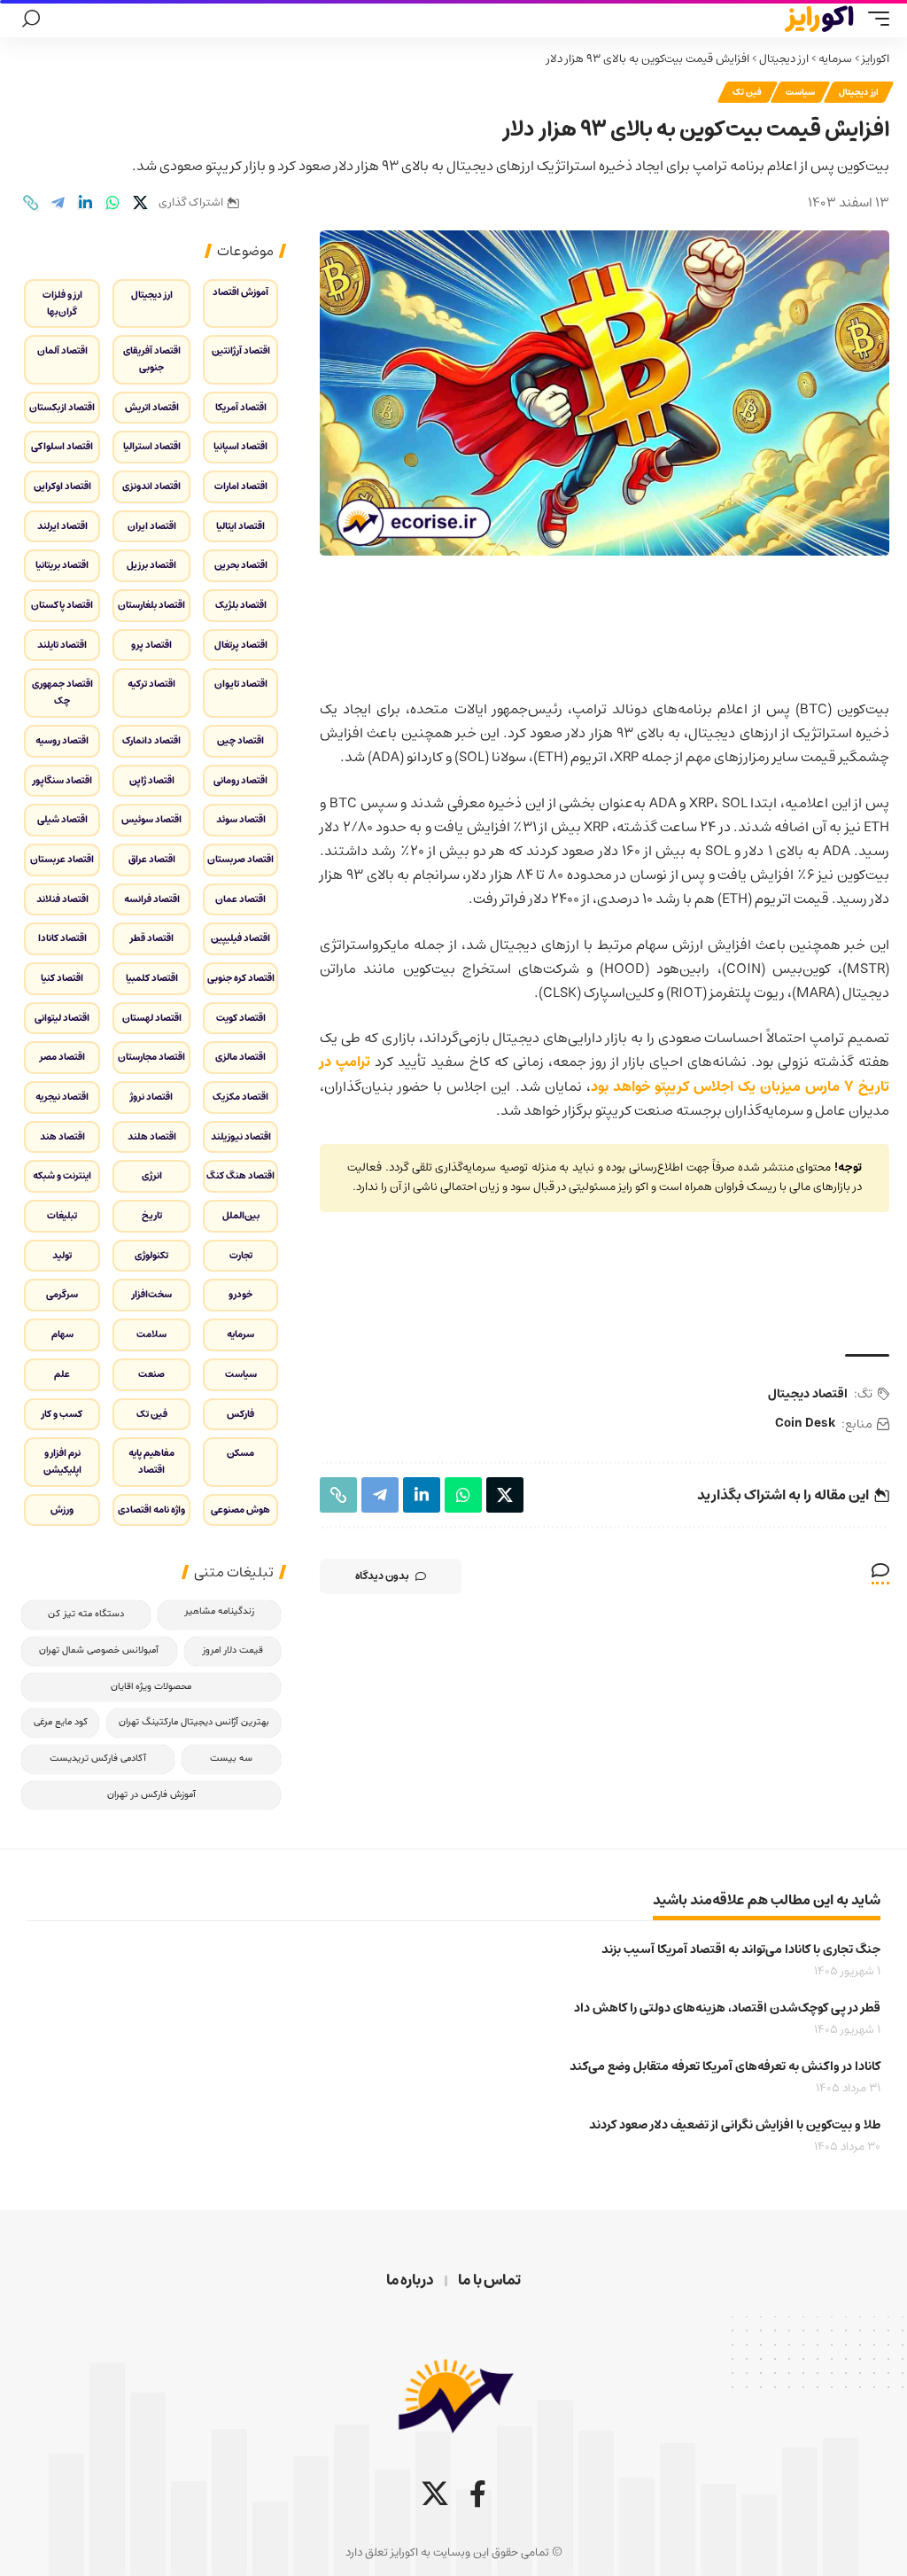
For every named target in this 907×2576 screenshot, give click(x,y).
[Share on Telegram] (58, 203)
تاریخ (152, 1215)
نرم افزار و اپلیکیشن (62, 1461)
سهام (62, 1334)
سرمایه (835, 59)
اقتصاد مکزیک (240, 1097)
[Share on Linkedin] (85, 203)
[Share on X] (140, 203)
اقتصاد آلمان (62, 350)
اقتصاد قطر (152, 938)
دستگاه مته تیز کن (86, 1614)
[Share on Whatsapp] (112, 203)
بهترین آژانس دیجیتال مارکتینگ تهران (194, 1722)
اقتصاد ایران (152, 526)
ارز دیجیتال (784, 59)
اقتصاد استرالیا (152, 446)
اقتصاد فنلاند (62, 899)
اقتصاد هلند (152, 1136)
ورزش (62, 1510)
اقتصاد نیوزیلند (241, 1136)
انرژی (152, 1175)
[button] (874, 19)
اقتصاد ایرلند (62, 526)
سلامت (151, 1334)
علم (62, 1374)
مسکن (240, 1453)
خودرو (240, 1294)
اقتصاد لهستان (152, 1018)
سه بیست (231, 1759)
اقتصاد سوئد (241, 819)
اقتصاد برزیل (151, 565)
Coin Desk (805, 1424)
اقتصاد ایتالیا (240, 526)
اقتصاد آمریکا (241, 407)
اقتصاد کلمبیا (152, 978)
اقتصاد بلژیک (241, 605)
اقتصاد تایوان (241, 684)
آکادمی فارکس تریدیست (98, 1759)
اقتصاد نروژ (151, 1097)
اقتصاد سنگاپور (62, 780)
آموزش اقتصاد (240, 292)
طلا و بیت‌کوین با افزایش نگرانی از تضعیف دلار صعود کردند (735, 2125)
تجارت (241, 1255)
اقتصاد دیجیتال (808, 1394)
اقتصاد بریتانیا (62, 565)
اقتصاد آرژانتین (241, 350)
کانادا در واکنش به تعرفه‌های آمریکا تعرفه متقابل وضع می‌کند (725, 2066)
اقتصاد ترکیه (151, 684)
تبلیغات (62, 1215)
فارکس (240, 1414)
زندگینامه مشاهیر (219, 1611)
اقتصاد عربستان (62, 859)
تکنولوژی (151, 1255)
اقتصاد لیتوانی (62, 1018)
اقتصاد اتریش (152, 407)
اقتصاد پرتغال (241, 645)
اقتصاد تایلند (62, 645)
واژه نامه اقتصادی (151, 1510)
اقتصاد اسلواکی (62, 446)
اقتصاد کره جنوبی (241, 978)
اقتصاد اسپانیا (240, 446)
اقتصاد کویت (241, 1018)
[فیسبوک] (478, 2494)
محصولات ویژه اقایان (151, 1687)
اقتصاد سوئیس (151, 819)
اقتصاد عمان (240, 899)
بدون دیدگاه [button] (382, 1576)
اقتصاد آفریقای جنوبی (152, 359)
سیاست (800, 92)
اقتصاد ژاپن (152, 780)
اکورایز (876, 59)
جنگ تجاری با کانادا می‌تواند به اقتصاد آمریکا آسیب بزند (741, 1950)
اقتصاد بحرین (241, 565)
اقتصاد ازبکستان (62, 407)
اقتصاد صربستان (240, 859)
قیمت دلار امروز (233, 1650)
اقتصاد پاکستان (62, 605)
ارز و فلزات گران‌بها (62, 303)
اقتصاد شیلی (62, 819)
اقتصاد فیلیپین (240, 938)
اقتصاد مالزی (240, 1057)
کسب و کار (62, 1414)
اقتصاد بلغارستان (151, 605)
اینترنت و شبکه (62, 1175)
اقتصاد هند (62, 1136)
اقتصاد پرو (151, 645)
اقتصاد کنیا (62, 978)
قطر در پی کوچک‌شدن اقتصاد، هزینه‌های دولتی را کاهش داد (727, 2008)
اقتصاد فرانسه (152, 899)
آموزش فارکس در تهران (151, 1795)
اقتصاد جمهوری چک (62, 692)
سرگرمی (62, 1294)
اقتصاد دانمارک (151, 740)
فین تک (748, 92)
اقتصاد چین (240, 740)
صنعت (151, 1374)
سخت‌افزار (152, 1294)
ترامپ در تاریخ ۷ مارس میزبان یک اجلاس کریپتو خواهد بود (605, 1074)
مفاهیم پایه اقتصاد (151, 1461)
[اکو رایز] (819, 19)
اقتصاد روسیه (62, 740)
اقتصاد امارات (241, 486)
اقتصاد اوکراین (62, 486)
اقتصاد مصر (62, 1057)
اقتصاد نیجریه (62, 1097)
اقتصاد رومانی (240, 780)
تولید (62, 1255)
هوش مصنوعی (240, 1510)
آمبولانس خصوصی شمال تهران (99, 1650)
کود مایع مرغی (61, 1722)
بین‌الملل (241, 1215)
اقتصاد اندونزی (151, 486)
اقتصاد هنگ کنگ (240, 1175)
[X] (435, 2494)
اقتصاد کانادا (62, 938)
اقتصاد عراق (152, 859)
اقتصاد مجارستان (151, 1057)
